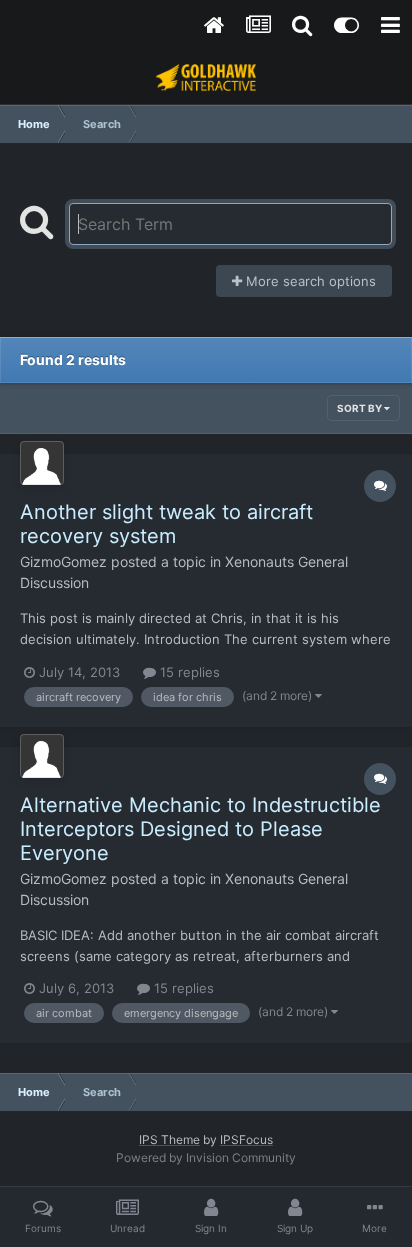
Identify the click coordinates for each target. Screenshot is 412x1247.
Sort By (360, 408)
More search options (309, 281)
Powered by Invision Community (206, 1157)
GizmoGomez (63, 561)
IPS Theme (169, 1139)
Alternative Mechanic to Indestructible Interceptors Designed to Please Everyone (200, 829)
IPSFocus (246, 1139)
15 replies (188, 672)
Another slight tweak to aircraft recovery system (166, 524)
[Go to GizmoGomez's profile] (42, 463)
